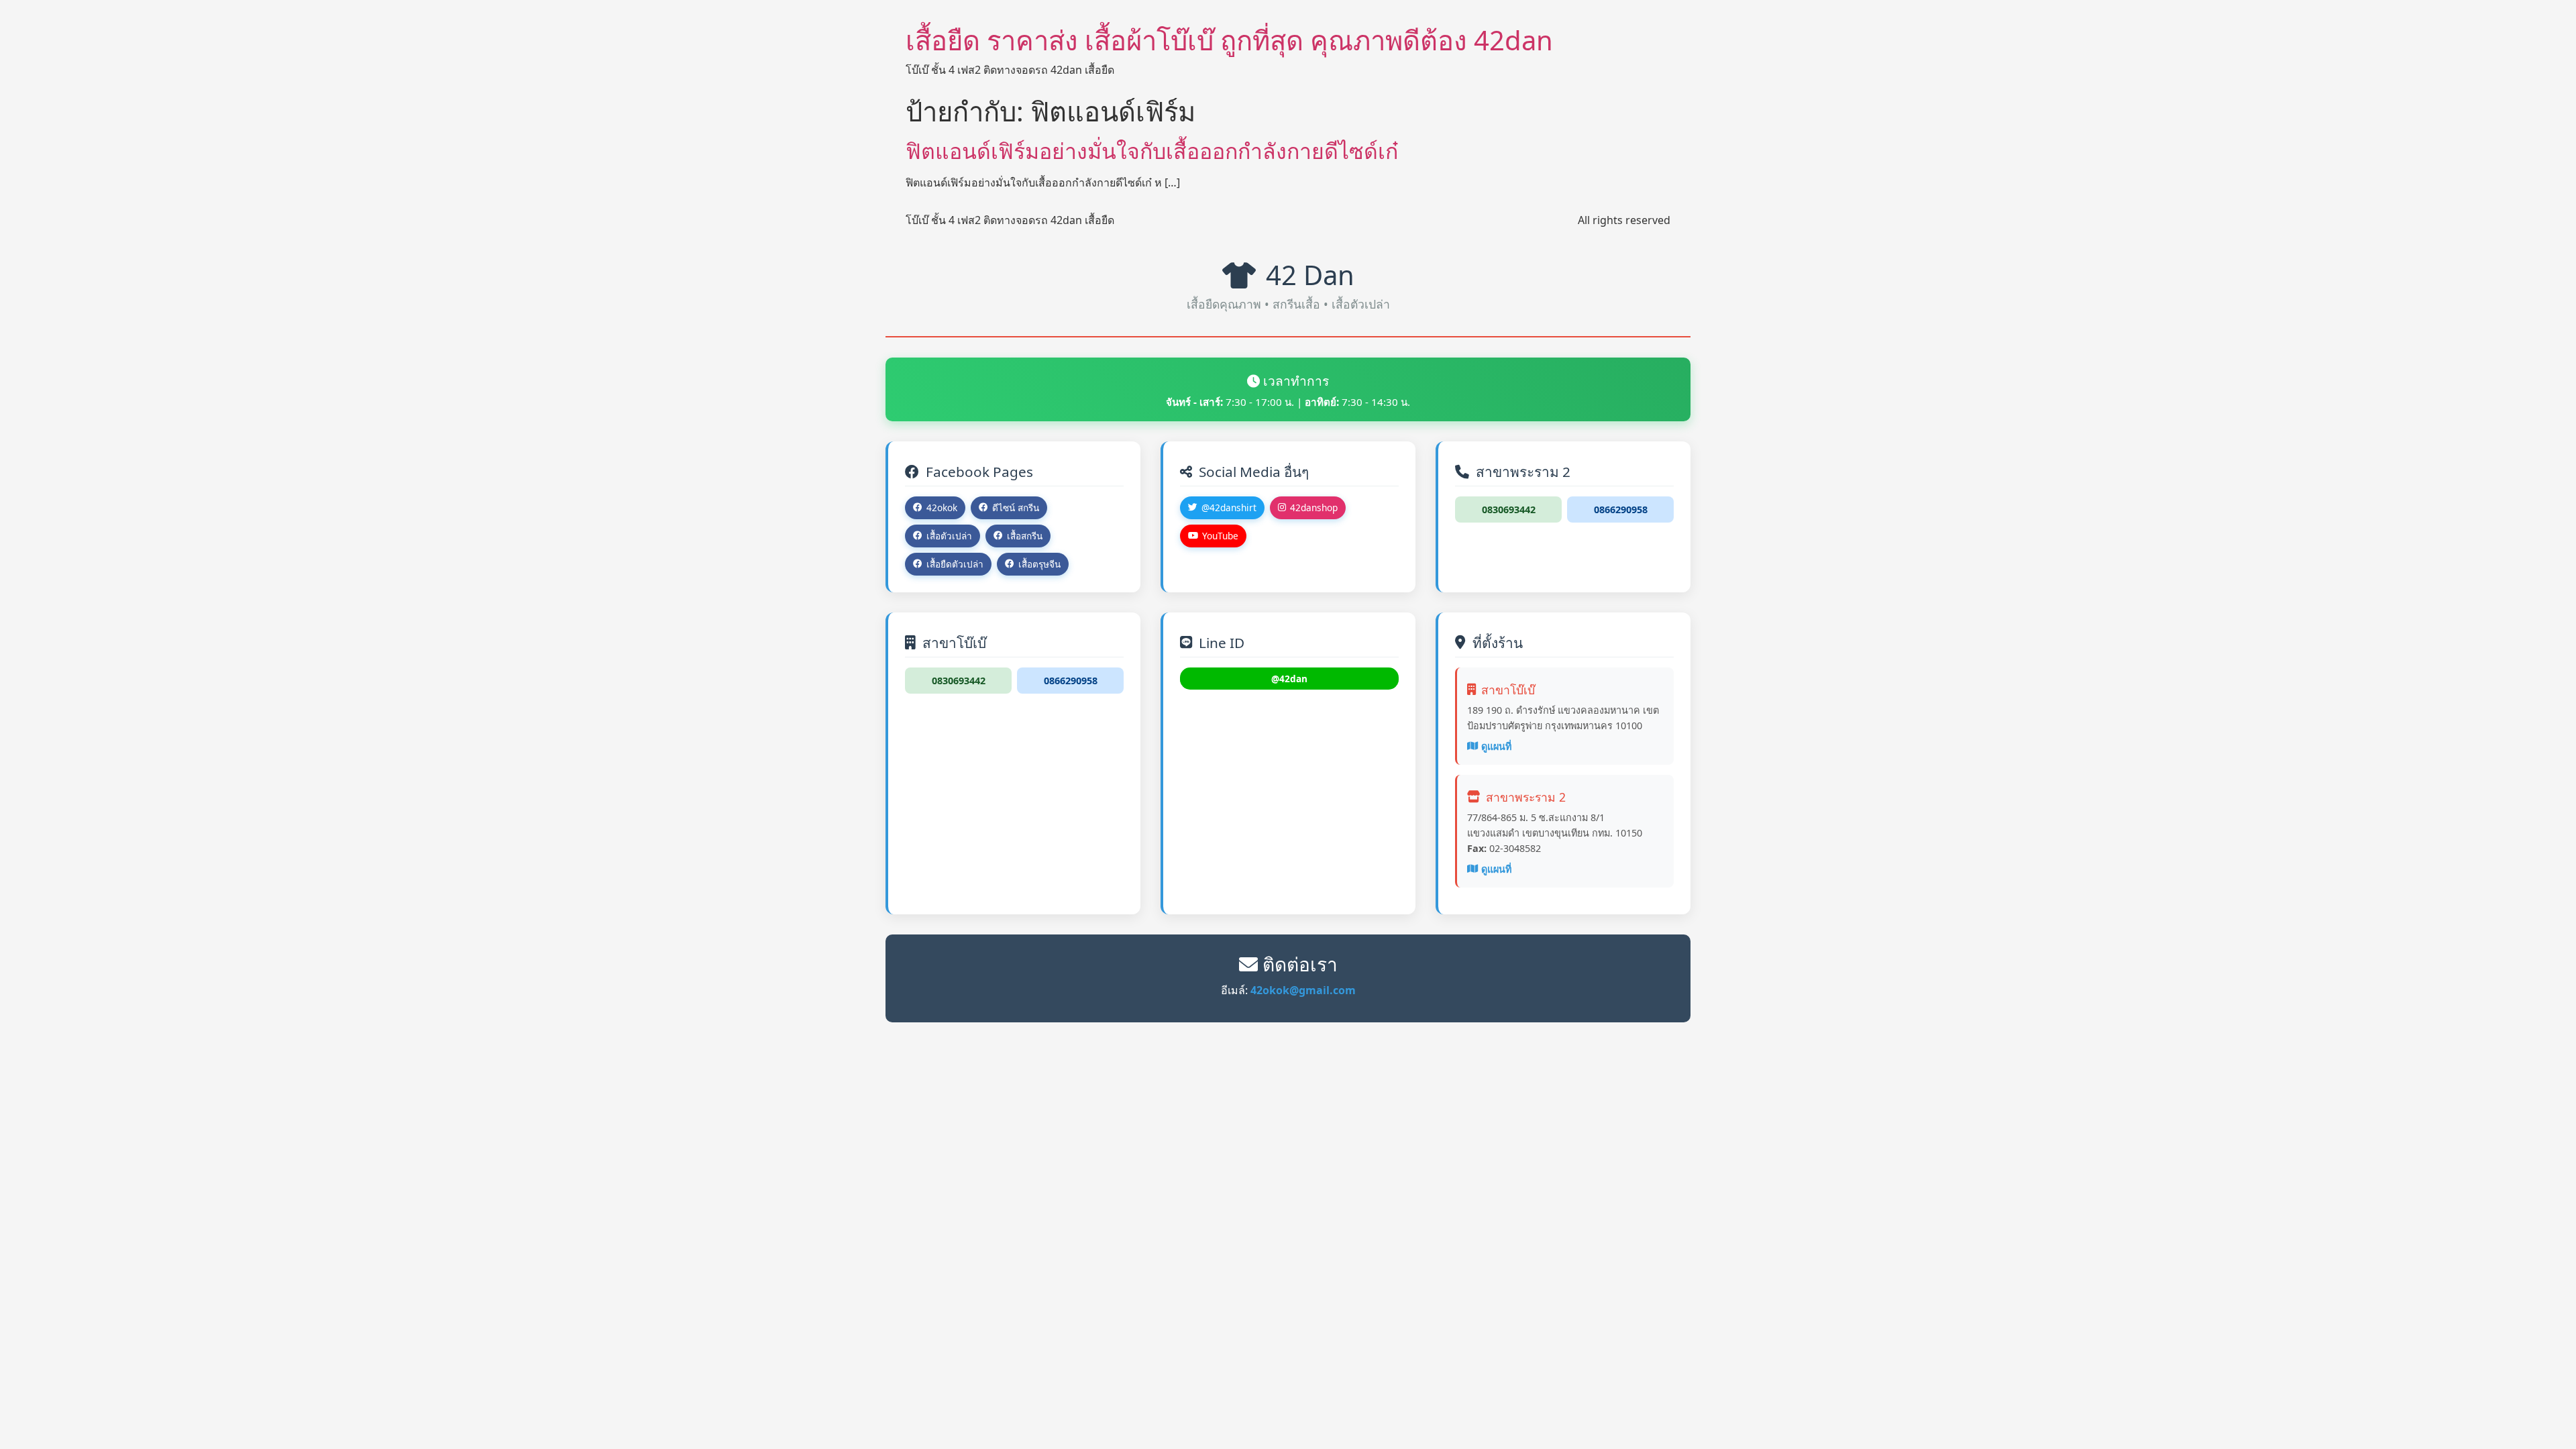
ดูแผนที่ (1496, 746)
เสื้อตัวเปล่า (949, 536)
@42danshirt (1229, 507)
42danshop (1314, 507)
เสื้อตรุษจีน (1039, 564)
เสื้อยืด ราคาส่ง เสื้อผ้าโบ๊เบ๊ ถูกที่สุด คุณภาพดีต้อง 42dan (1229, 40)
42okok (942, 507)
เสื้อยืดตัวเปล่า (955, 564)
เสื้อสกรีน (1025, 536)
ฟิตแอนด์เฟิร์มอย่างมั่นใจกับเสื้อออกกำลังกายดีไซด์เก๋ (1152, 151)
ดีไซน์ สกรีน (1016, 507)
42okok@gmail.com (1303, 990)
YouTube (1220, 536)
